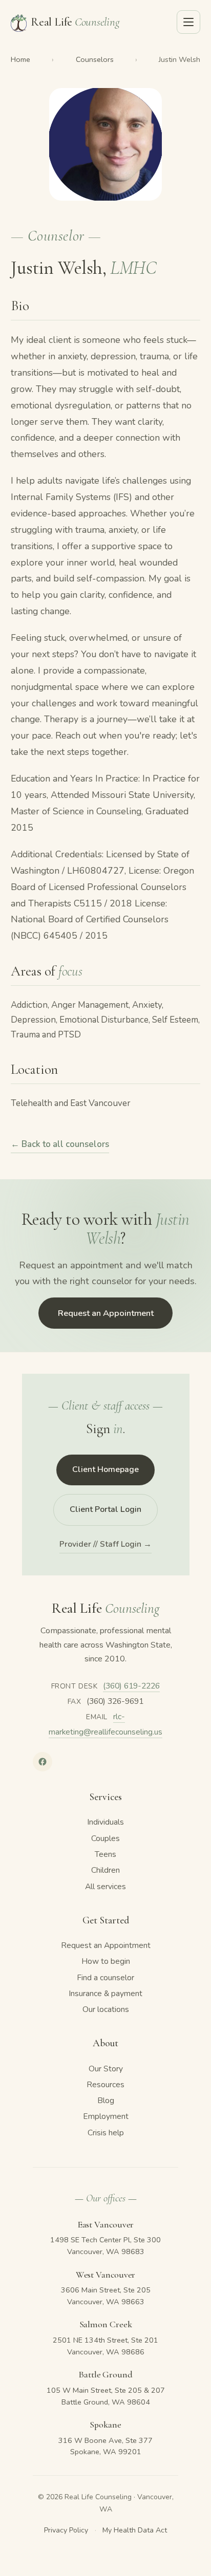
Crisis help (106, 2133)
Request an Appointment (106, 1313)
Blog (106, 2101)
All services (105, 1887)
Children (105, 1870)
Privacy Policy (66, 2530)
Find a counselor (105, 1978)
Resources (105, 2085)
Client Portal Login (105, 1509)
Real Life (75, 22)
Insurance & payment (105, 1994)
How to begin (106, 1961)
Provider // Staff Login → (105, 1544)
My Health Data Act (135, 2530)
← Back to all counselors (60, 1144)
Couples (105, 1838)
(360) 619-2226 (131, 1686)
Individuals (105, 1822)
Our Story (106, 2069)
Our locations (106, 2009)
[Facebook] (43, 1762)
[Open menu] (188, 22)
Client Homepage (105, 1469)
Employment (106, 2116)
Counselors (95, 59)
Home (20, 59)
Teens (105, 1854)
